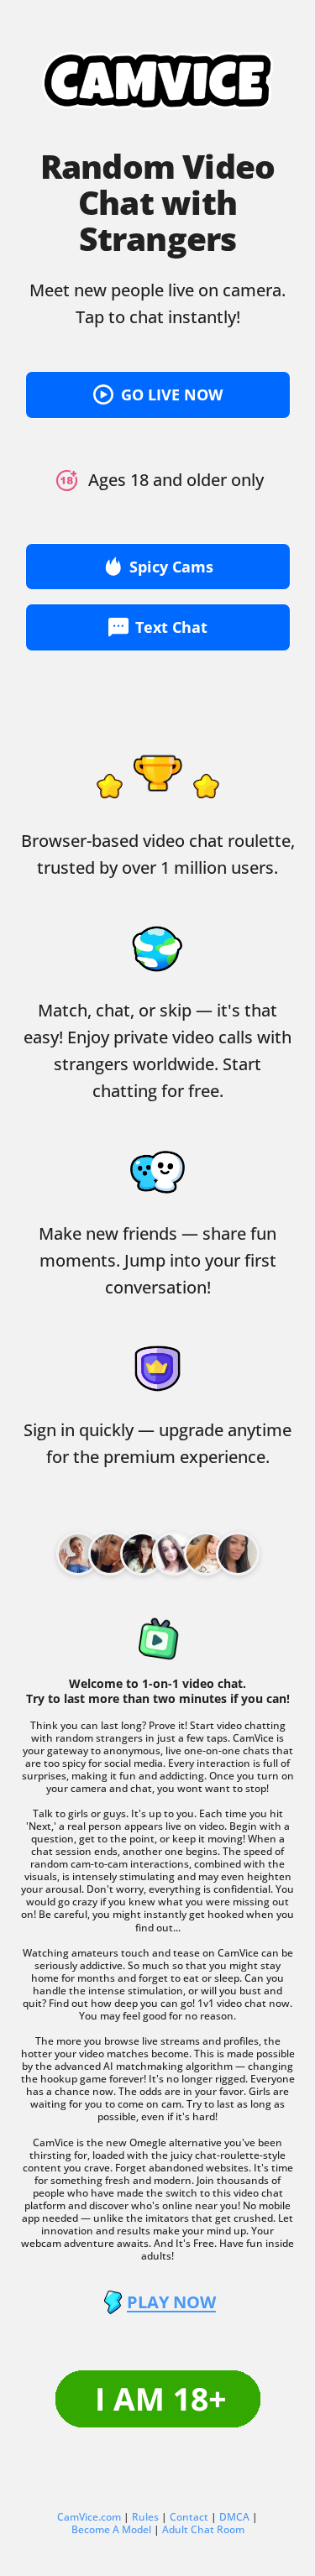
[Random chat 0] (78, 1554)
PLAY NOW (171, 2302)
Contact (189, 2517)
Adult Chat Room (203, 2529)
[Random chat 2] (142, 1554)
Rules (145, 2517)
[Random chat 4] (206, 1554)
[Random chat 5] (238, 1554)
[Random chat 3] (174, 1554)
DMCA (234, 2517)
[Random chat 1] (110, 1554)
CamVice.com (89, 2517)
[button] (158, 395)
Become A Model (111, 2529)
